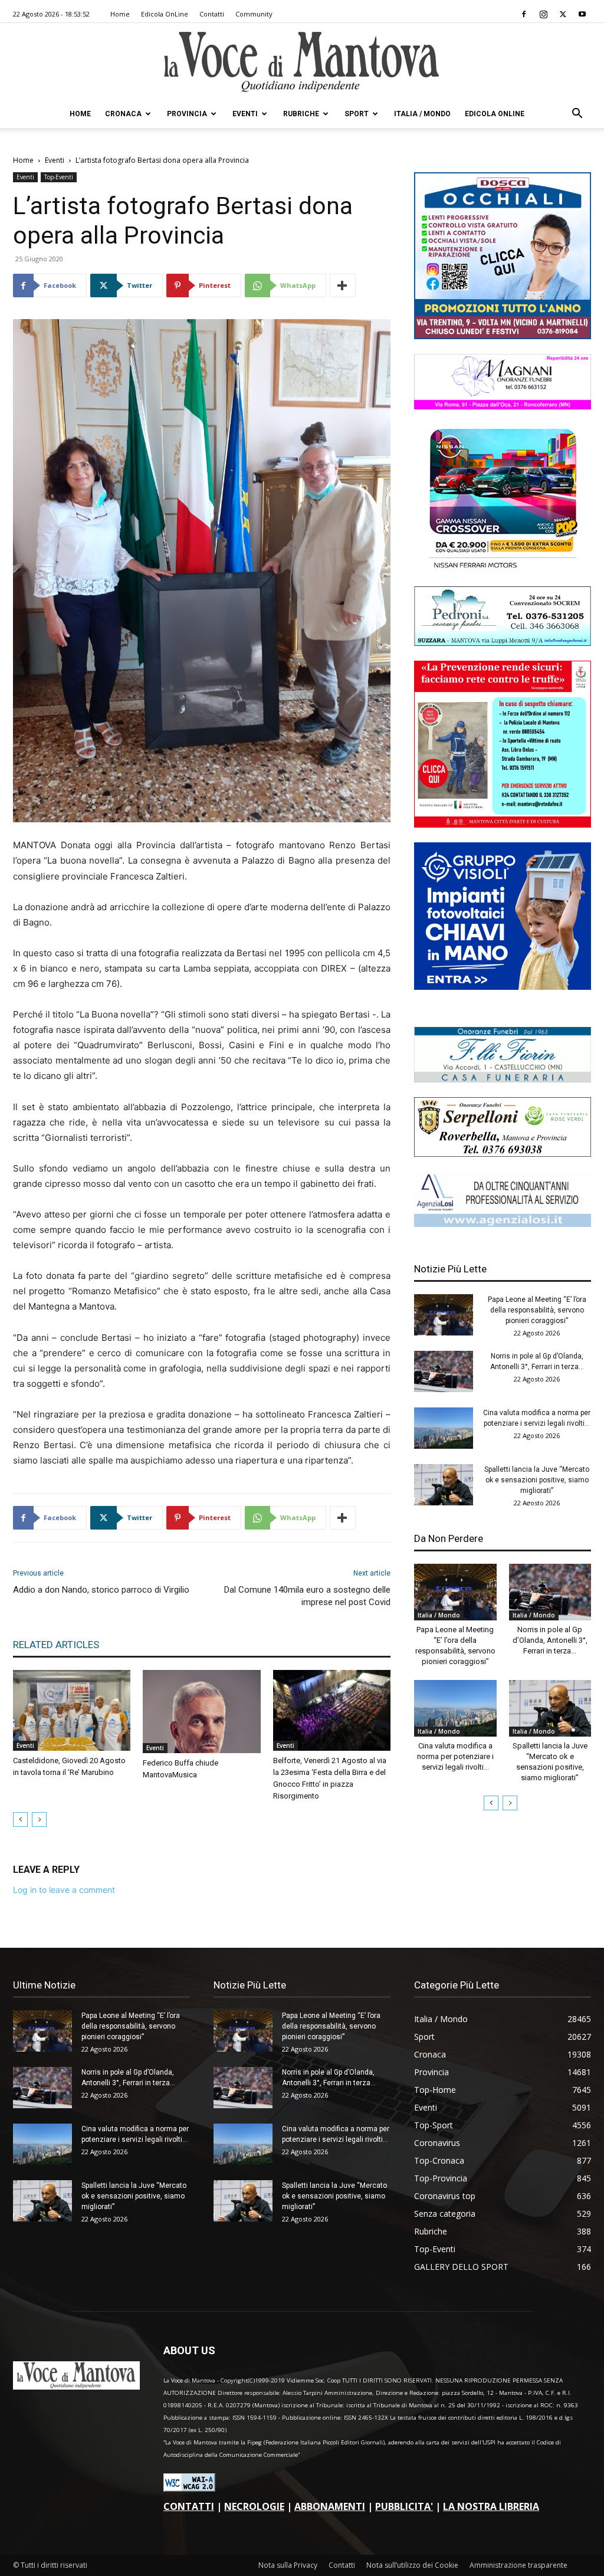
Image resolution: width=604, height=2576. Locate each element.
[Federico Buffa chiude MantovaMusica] (201, 1711)
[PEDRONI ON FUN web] (503, 643)
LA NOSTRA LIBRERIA (491, 2506)
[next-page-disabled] (39, 1819)
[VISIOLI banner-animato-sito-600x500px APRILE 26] (503, 987)
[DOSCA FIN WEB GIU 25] (503, 336)
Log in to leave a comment (64, 1890)
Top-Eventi (59, 177)
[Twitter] (563, 14)
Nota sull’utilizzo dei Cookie (412, 2565)
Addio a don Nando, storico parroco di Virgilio (101, 1590)
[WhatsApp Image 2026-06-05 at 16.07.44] (503, 568)
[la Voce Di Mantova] (302, 62)
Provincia (187, 114)
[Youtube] (582, 14)
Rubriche (301, 114)
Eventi (245, 114)
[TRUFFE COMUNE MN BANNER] (503, 824)
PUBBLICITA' (404, 2506)
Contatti (212, 14)
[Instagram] (543, 14)
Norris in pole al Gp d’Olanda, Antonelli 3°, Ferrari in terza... (550, 1640)
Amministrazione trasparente (518, 2565)
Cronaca (123, 114)
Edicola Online (495, 114)
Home (120, 14)
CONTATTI (189, 2506)
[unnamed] (503, 1224)
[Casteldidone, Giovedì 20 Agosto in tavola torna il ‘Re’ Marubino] (72, 1710)
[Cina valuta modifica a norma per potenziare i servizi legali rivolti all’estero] (444, 1428)
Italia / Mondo (422, 114)
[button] (577, 115)
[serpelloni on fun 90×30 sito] (503, 1154)
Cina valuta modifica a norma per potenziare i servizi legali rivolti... (455, 1756)
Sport (357, 114)
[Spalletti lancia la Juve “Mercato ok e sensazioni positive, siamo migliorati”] (444, 1485)
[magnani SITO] (503, 406)
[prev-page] (20, 1819)
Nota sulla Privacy (288, 2565)
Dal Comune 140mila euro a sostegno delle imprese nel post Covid (307, 1596)
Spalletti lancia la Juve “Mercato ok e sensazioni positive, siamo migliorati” (537, 1480)
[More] (343, 286)
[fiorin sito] (503, 1079)
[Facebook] (524, 14)
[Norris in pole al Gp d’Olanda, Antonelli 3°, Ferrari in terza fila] (444, 1371)
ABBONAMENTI (330, 2506)
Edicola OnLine (165, 14)
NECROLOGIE (254, 2506)
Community (254, 14)
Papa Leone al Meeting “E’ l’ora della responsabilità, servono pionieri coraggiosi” (537, 1310)
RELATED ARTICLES (56, 1645)
